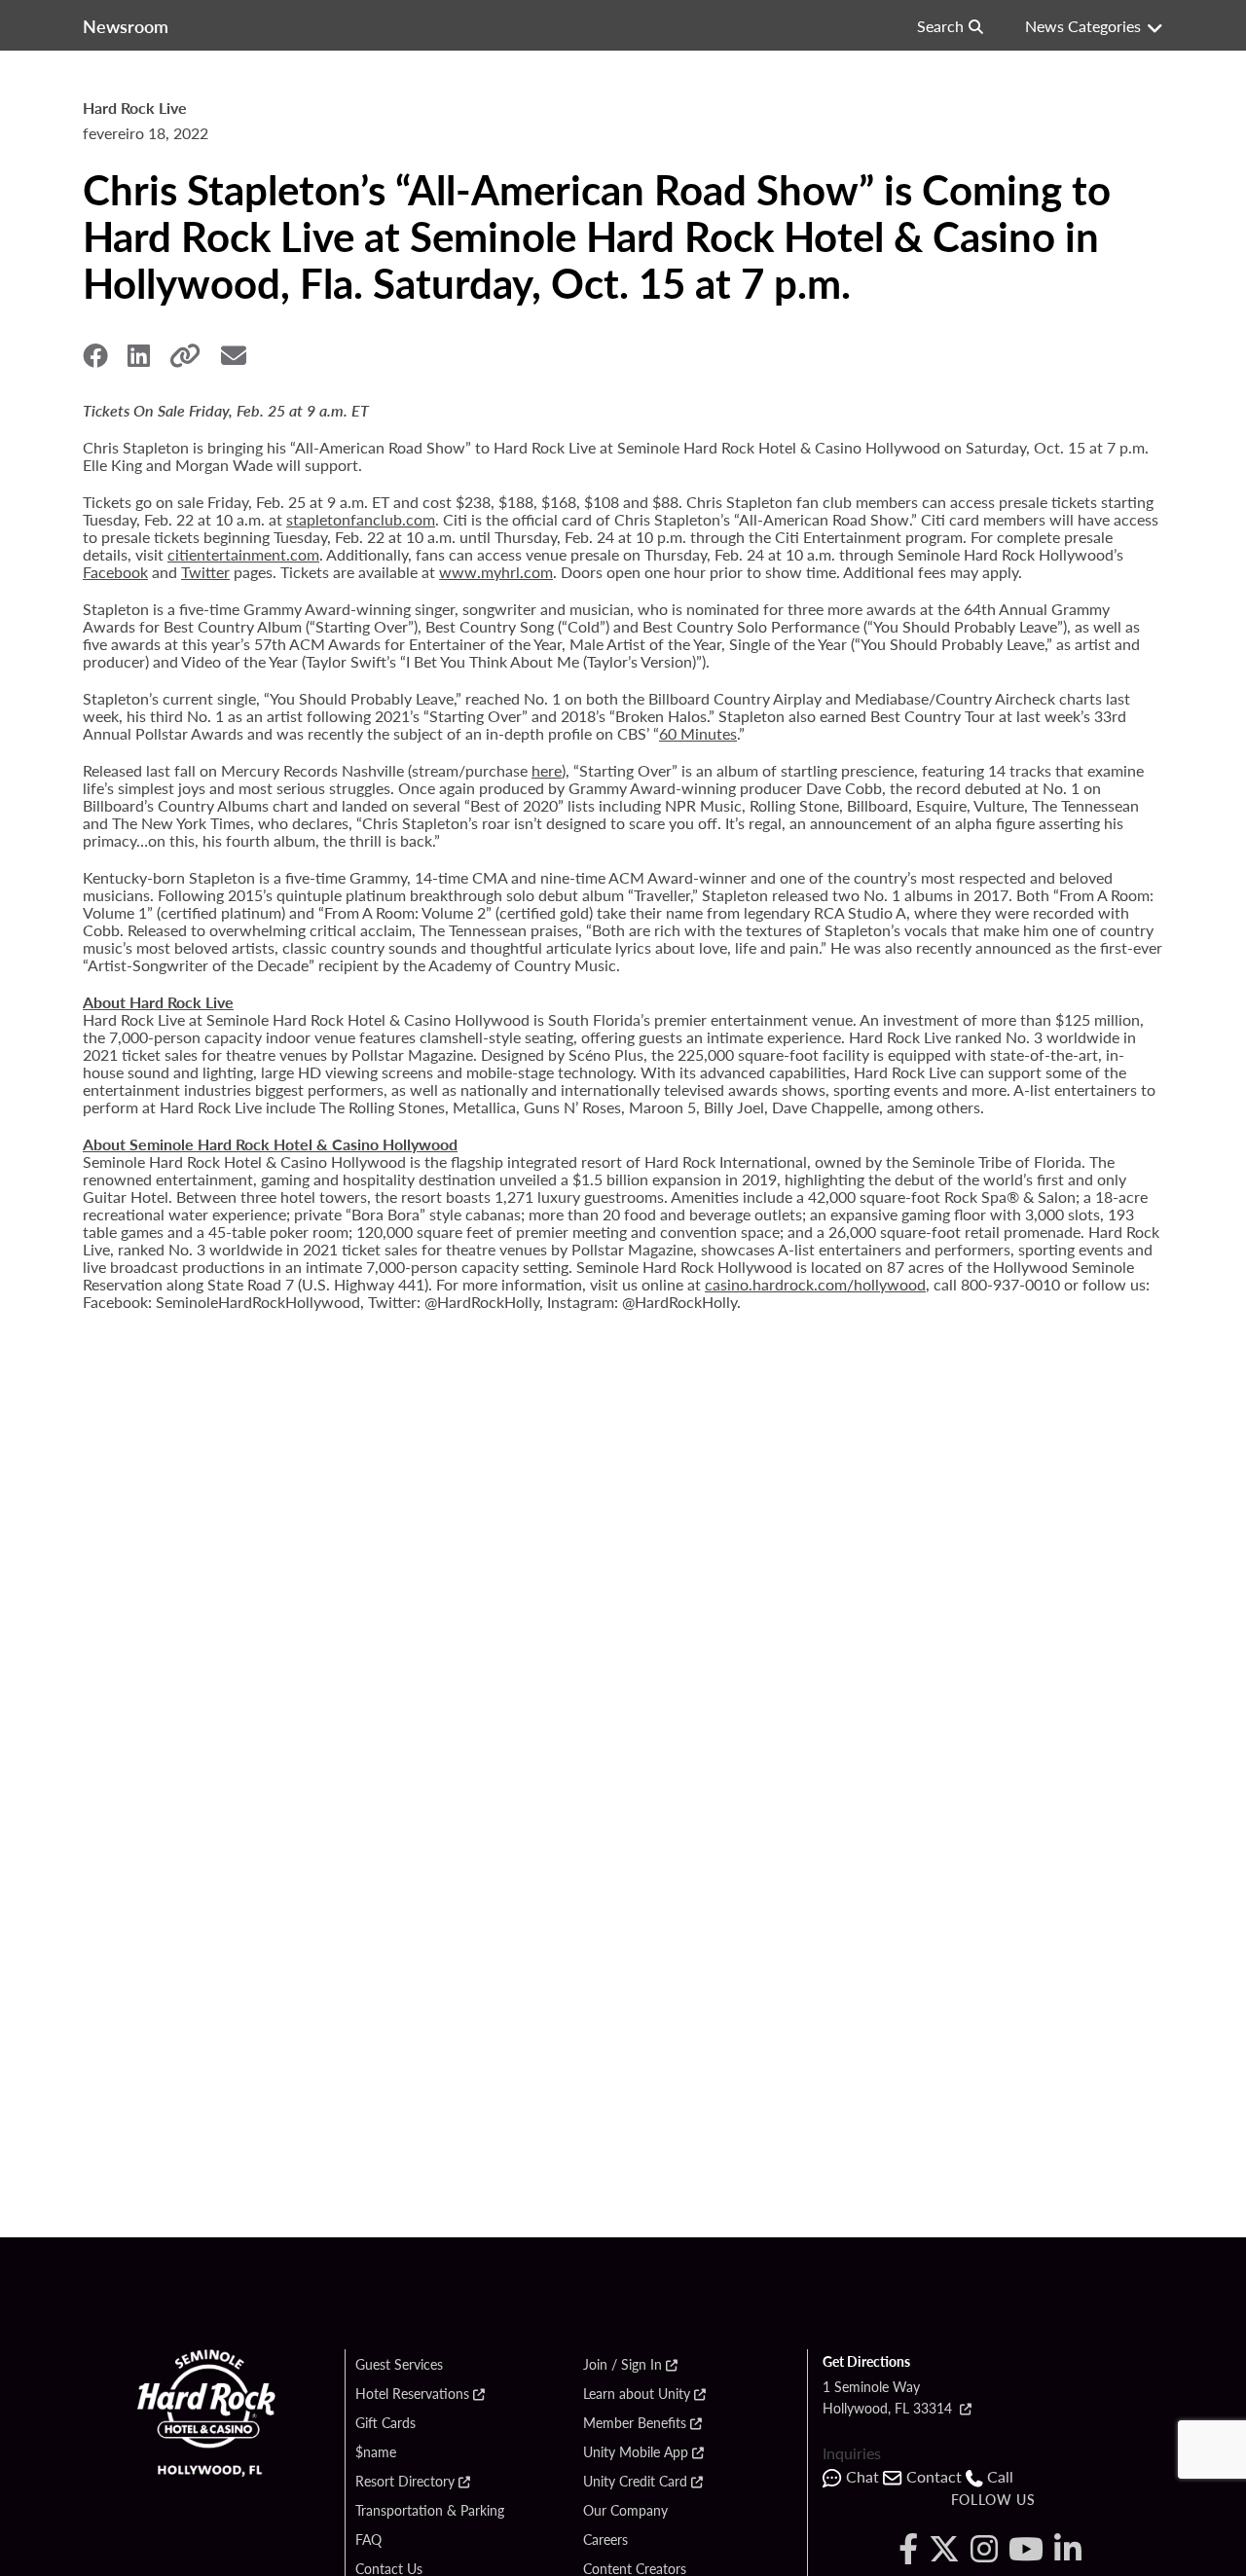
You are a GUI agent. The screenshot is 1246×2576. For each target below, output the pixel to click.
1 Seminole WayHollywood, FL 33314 (889, 2397)
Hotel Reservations (412, 2394)
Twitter (205, 572)
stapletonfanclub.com (361, 519)
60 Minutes (698, 733)
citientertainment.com (243, 554)
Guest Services (399, 2365)
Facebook (115, 572)
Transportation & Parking (430, 2511)
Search (940, 26)
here (547, 770)
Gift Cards (385, 2423)
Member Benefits (635, 2423)
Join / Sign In (623, 2365)
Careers (605, 2540)
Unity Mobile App (636, 2452)
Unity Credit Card (635, 2482)
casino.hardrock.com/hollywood (815, 1284)
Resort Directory (405, 2482)
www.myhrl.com (496, 572)
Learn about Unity (637, 2394)
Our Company (625, 2511)
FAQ (368, 2540)
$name (376, 2452)
